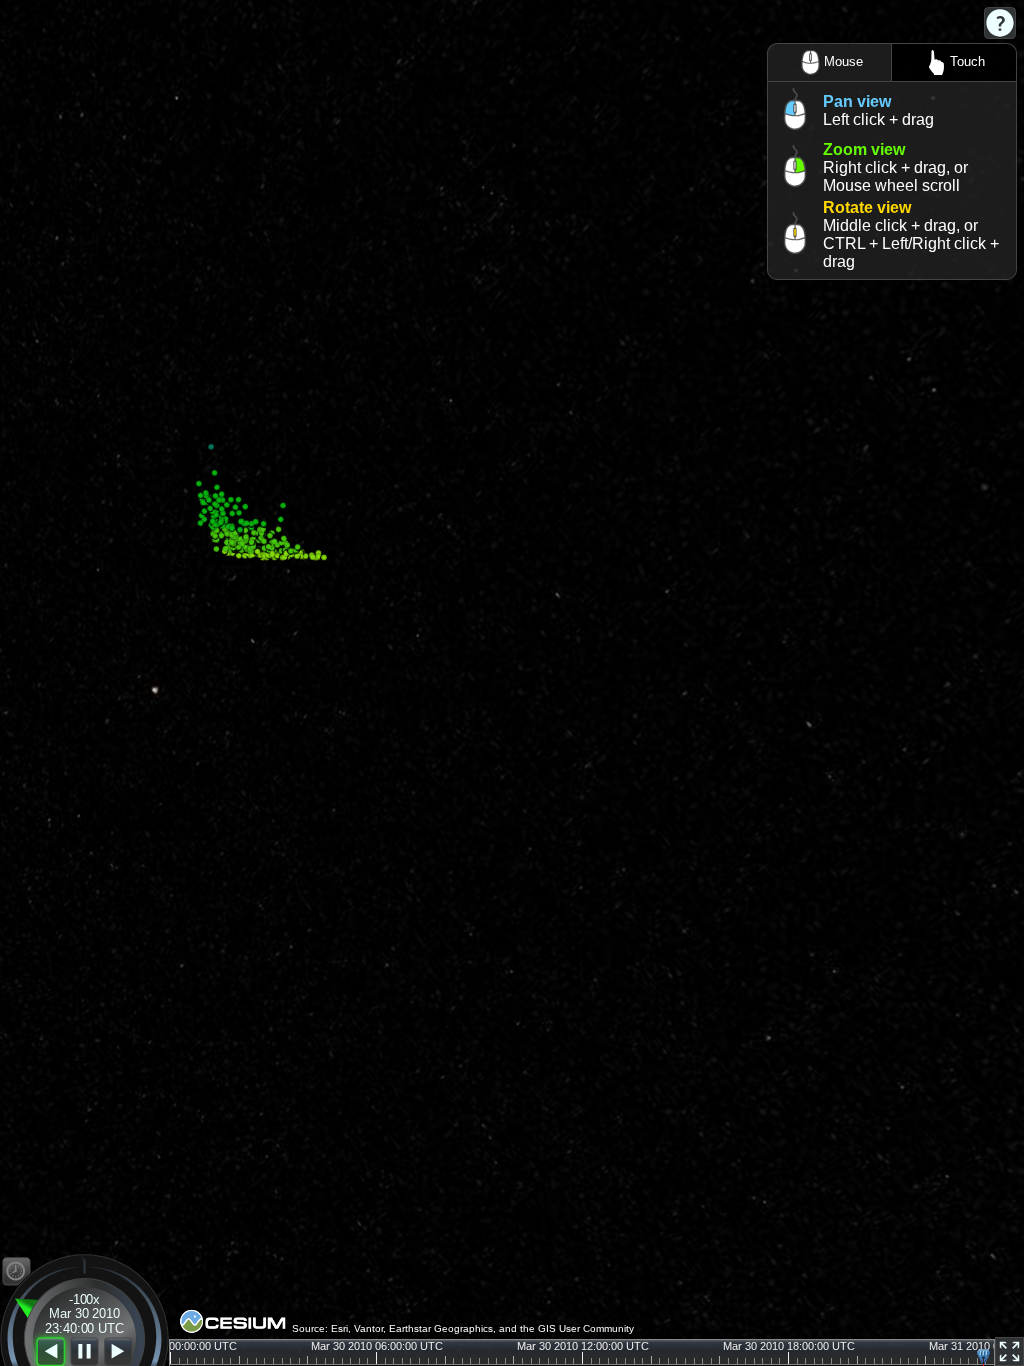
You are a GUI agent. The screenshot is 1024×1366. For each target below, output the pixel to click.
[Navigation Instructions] (1000, 23)
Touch (967, 61)
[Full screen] (1009, 1351)
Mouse (843, 61)
